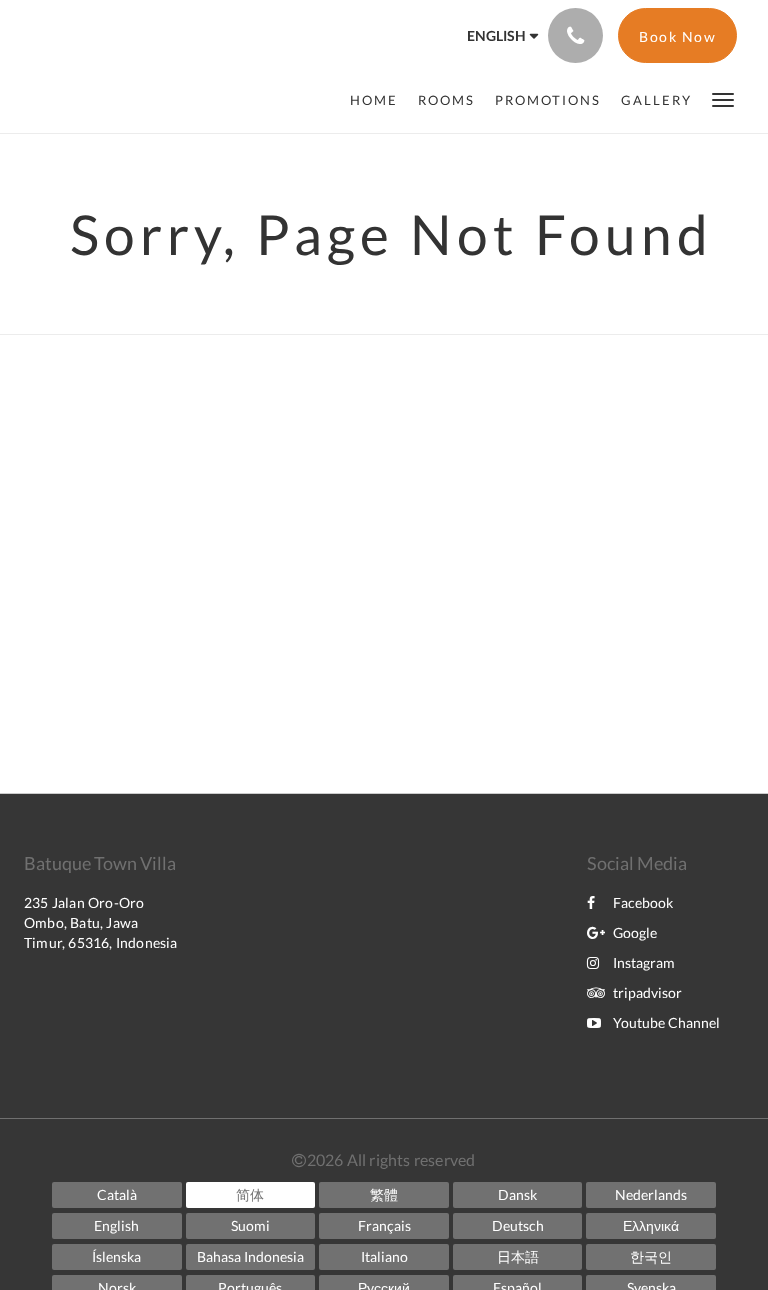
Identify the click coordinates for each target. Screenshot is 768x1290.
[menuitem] (379, 100)
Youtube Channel (666, 1022)
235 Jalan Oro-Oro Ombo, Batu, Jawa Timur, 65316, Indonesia (101, 922)
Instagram (644, 962)
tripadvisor (647, 992)
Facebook (643, 902)
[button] (723, 98)
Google (635, 932)
